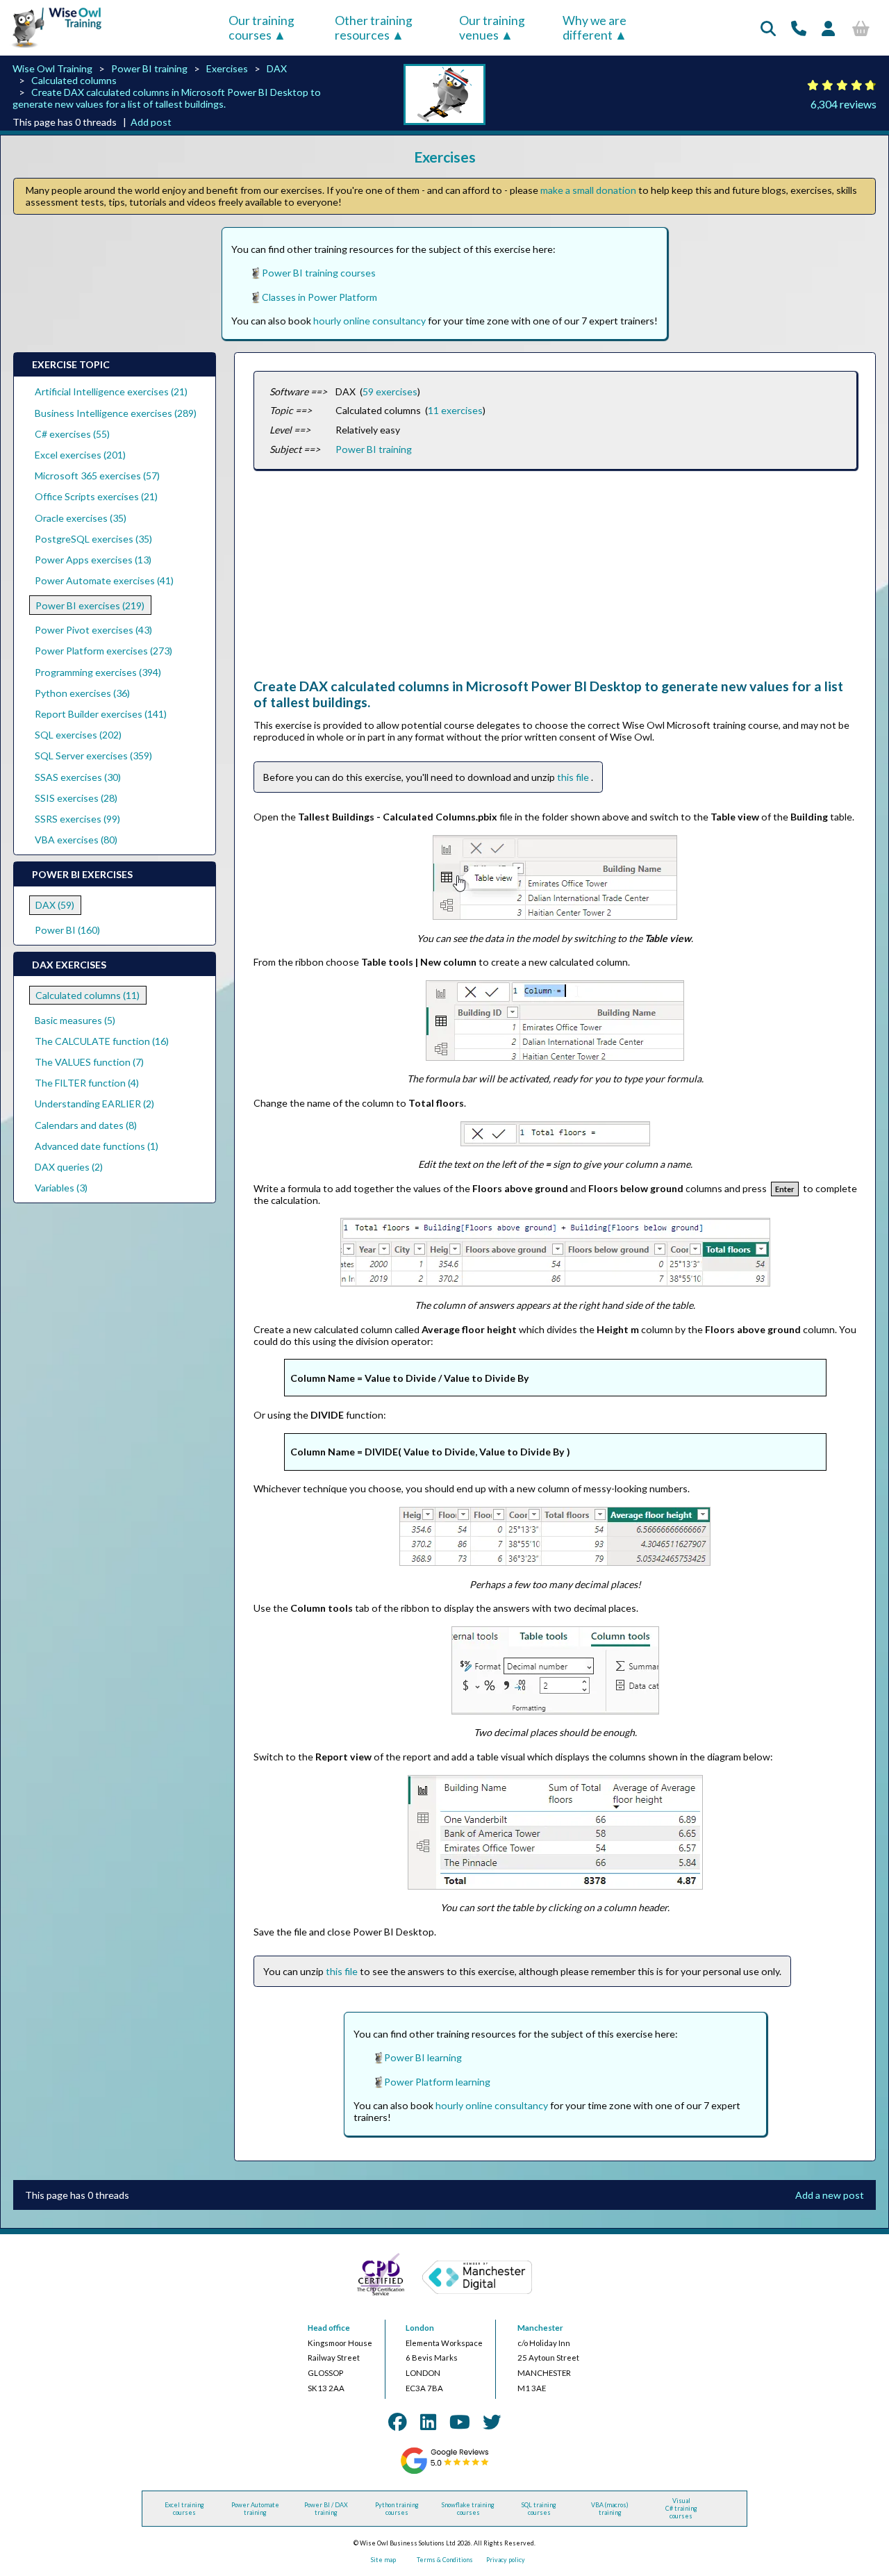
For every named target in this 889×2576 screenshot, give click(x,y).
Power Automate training (255, 2509)
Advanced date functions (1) (97, 1146)
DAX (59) (55, 905)
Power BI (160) (67, 930)
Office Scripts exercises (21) (96, 496)
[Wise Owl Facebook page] (397, 2422)
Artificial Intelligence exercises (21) (111, 391)
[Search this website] (768, 28)
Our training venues (492, 28)
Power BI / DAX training (326, 2509)
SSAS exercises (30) (78, 777)
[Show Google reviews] (444, 2472)
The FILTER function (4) (87, 1083)
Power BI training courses (319, 273)
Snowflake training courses (468, 2509)
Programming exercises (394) (98, 672)
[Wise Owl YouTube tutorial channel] (460, 2422)
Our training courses (261, 28)
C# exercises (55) (72, 434)
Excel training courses (184, 2509)
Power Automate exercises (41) (104, 580)
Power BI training (149, 68)
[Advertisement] (555, 581)
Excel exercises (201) (80, 455)
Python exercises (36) (82, 693)
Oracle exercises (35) (81, 518)
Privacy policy (506, 2560)
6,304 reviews (844, 104)
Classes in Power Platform (319, 297)
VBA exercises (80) (76, 840)
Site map (383, 2560)
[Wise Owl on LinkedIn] (428, 2422)
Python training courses (397, 2509)
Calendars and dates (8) (86, 1125)
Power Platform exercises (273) (103, 651)
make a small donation (588, 190)
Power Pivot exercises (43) (93, 630)
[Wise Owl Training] (52, 48)
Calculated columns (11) (88, 995)
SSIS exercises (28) (76, 798)
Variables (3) (61, 1188)
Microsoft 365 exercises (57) (97, 476)
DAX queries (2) (69, 1167)
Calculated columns (74, 80)
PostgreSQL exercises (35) (93, 539)
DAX (277, 68)
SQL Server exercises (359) (93, 756)
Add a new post (830, 2195)
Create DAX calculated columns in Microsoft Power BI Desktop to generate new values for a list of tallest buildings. (167, 98)
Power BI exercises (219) (90, 605)
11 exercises (455, 410)
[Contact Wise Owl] (799, 28)
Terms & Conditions (445, 2560)
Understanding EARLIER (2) (94, 1104)
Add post (151, 122)
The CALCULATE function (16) (102, 1041)
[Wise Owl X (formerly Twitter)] (492, 2422)
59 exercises (390, 391)
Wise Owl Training (52, 68)
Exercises (227, 68)
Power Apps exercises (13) (93, 560)
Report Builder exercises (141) (101, 714)
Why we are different (595, 28)
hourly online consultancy (369, 321)
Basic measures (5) (75, 1020)
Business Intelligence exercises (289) (116, 413)
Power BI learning (423, 2057)
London (420, 2328)
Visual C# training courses (681, 2508)
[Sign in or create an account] (828, 28)
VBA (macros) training (610, 2509)
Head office (329, 2328)
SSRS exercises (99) (77, 819)
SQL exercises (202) (78, 735)
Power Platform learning (437, 2082)
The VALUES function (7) (89, 1062)
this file (574, 777)
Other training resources (374, 28)
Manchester (540, 2328)
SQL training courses (539, 2509)
